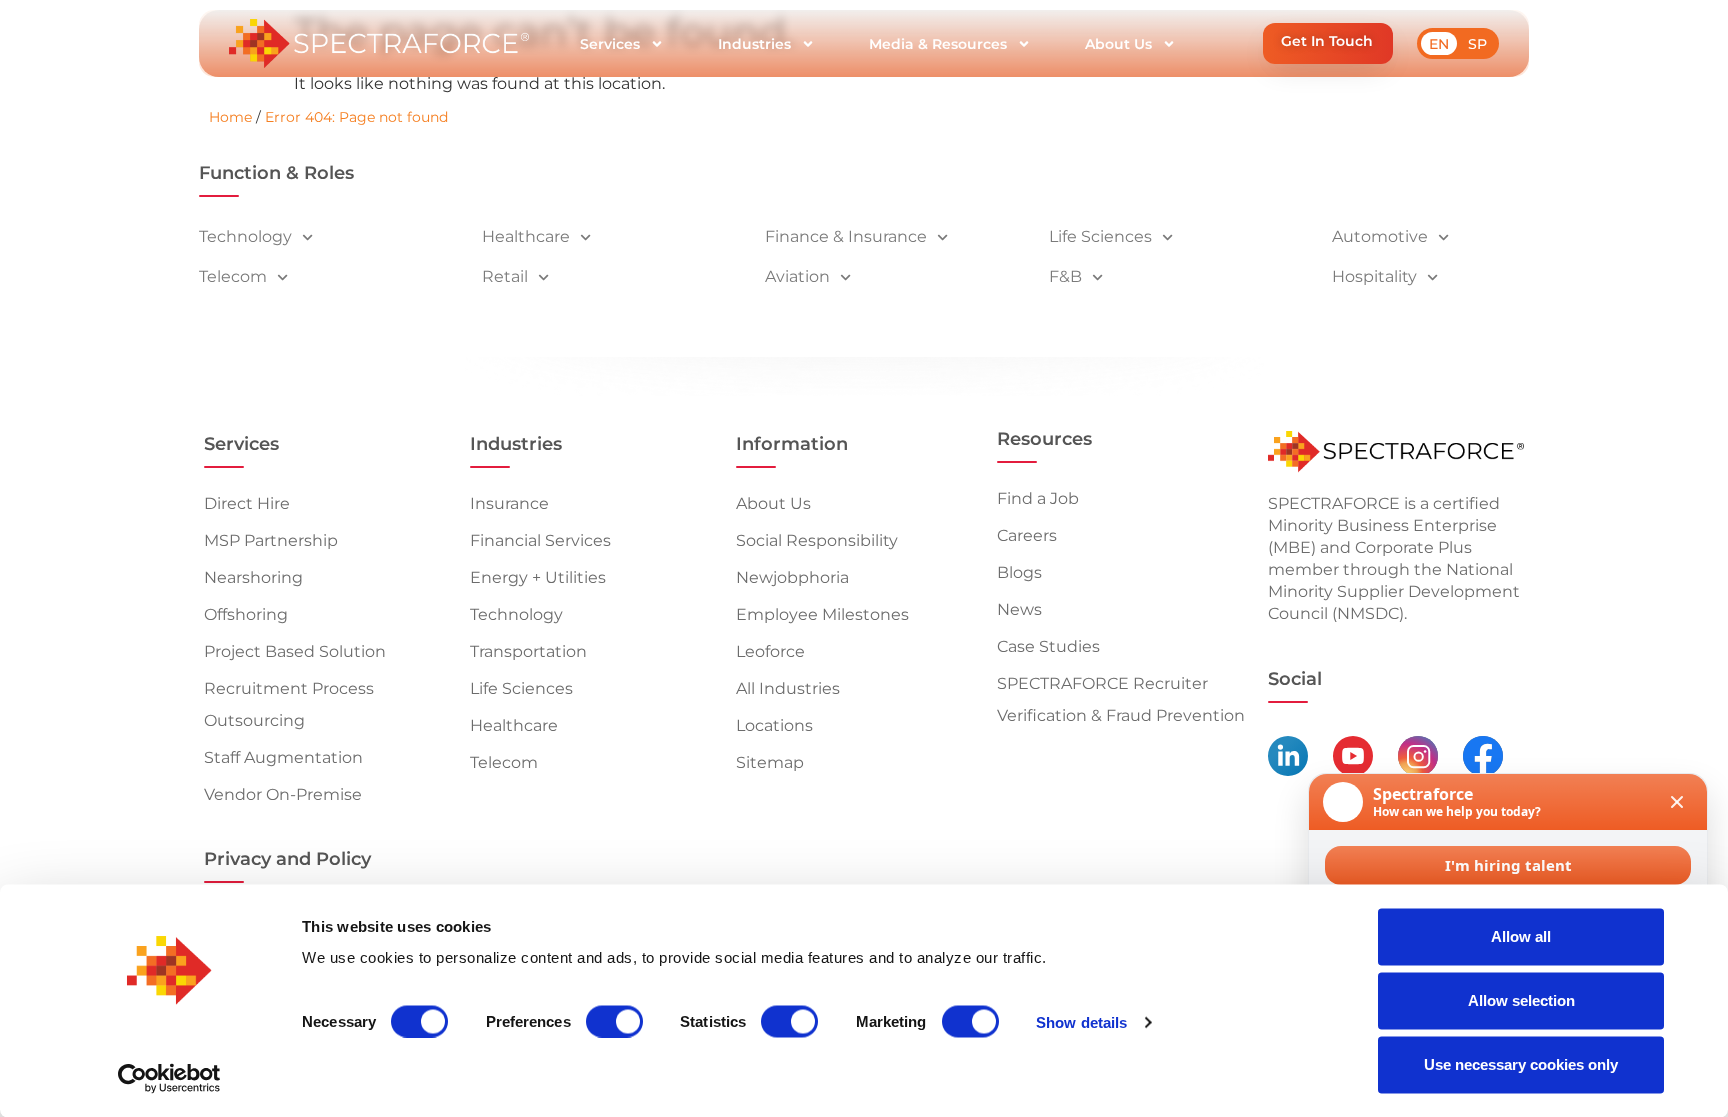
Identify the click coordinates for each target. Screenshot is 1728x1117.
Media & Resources (938, 44)
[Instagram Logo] (1418, 756)
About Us (1118, 44)
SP (1477, 44)
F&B (1065, 276)
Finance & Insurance (846, 236)
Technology (245, 236)
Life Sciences (1100, 236)
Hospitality (1374, 276)
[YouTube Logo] (1353, 756)
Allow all (1521, 936)
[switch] (614, 1021)
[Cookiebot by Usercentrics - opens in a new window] (169, 1078)
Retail (505, 276)
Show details (1081, 1021)
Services (610, 44)
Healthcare (526, 236)
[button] (1328, 43)
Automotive (1380, 236)
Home (230, 117)
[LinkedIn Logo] (1288, 756)
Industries (754, 44)
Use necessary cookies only (1521, 1064)
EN (1439, 44)
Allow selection (1521, 1000)
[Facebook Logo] (1483, 756)
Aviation (797, 276)
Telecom (233, 276)
